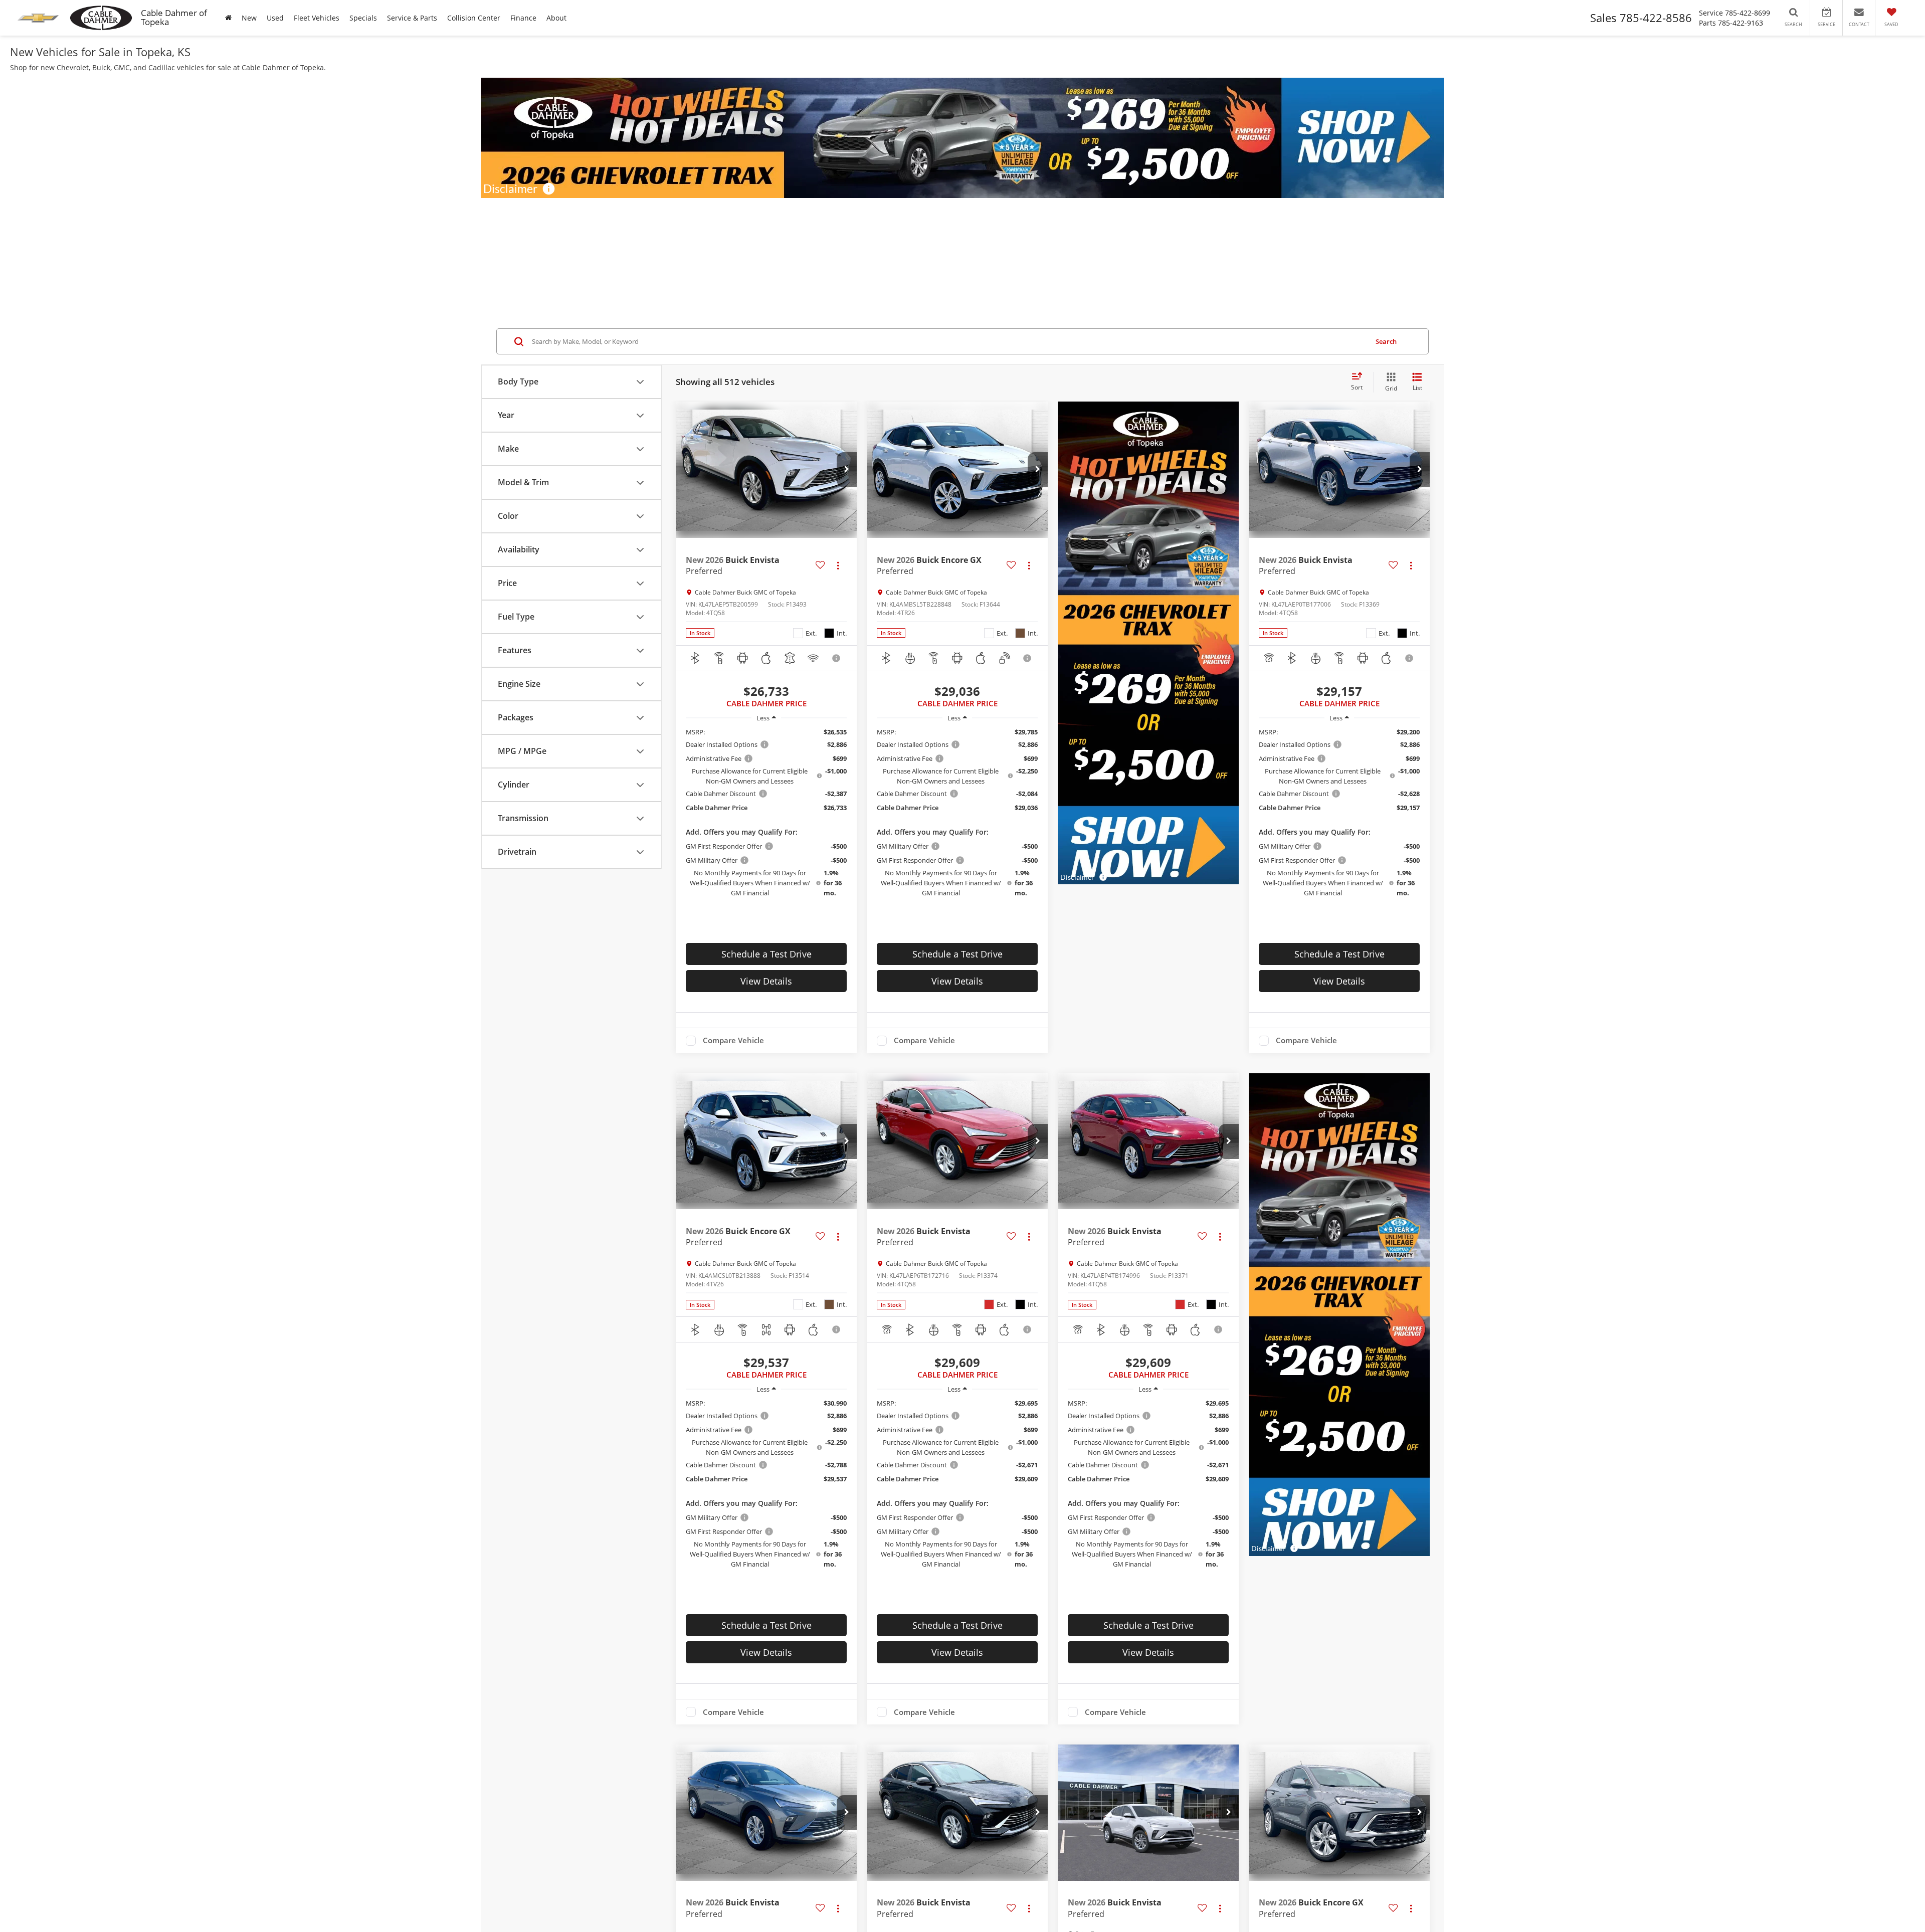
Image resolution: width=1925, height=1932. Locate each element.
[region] (766, 812)
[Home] (228, 18)
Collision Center (474, 18)
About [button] (556, 18)
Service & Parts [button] (412, 18)
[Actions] (838, 565)
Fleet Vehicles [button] (317, 18)
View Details (766, 981)
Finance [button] (523, 18)
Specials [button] (363, 18)
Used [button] (275, 18)
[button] (847, 470)
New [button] (249, 18)
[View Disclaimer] (837, 658)
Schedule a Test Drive (766, 954)
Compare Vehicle (733, 1041)
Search (1386, 341)
